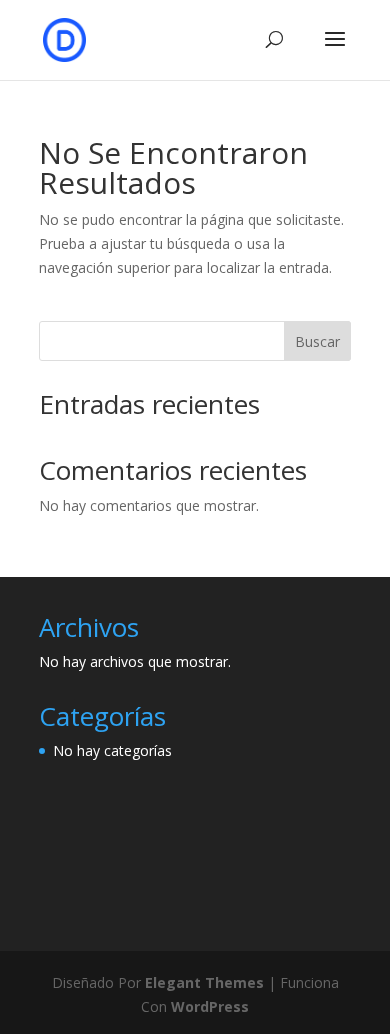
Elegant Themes (204, 982)
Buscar (317, 341)
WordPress (210, 1006)
